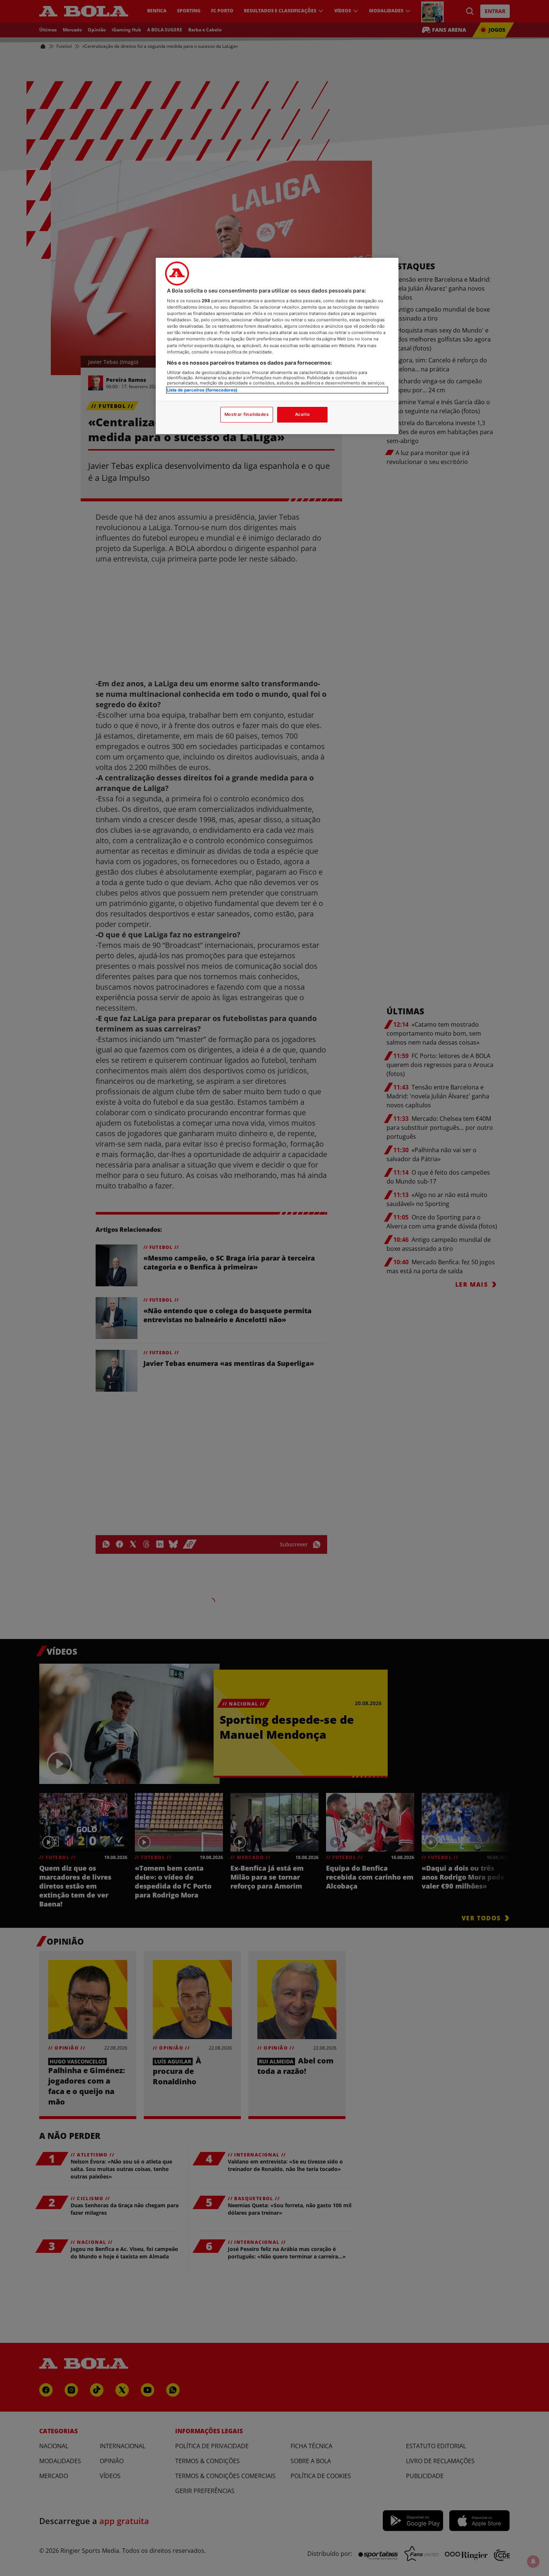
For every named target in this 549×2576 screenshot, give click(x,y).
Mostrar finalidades (247, 414)
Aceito (302, 414)
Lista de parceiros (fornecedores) (202, 390)
